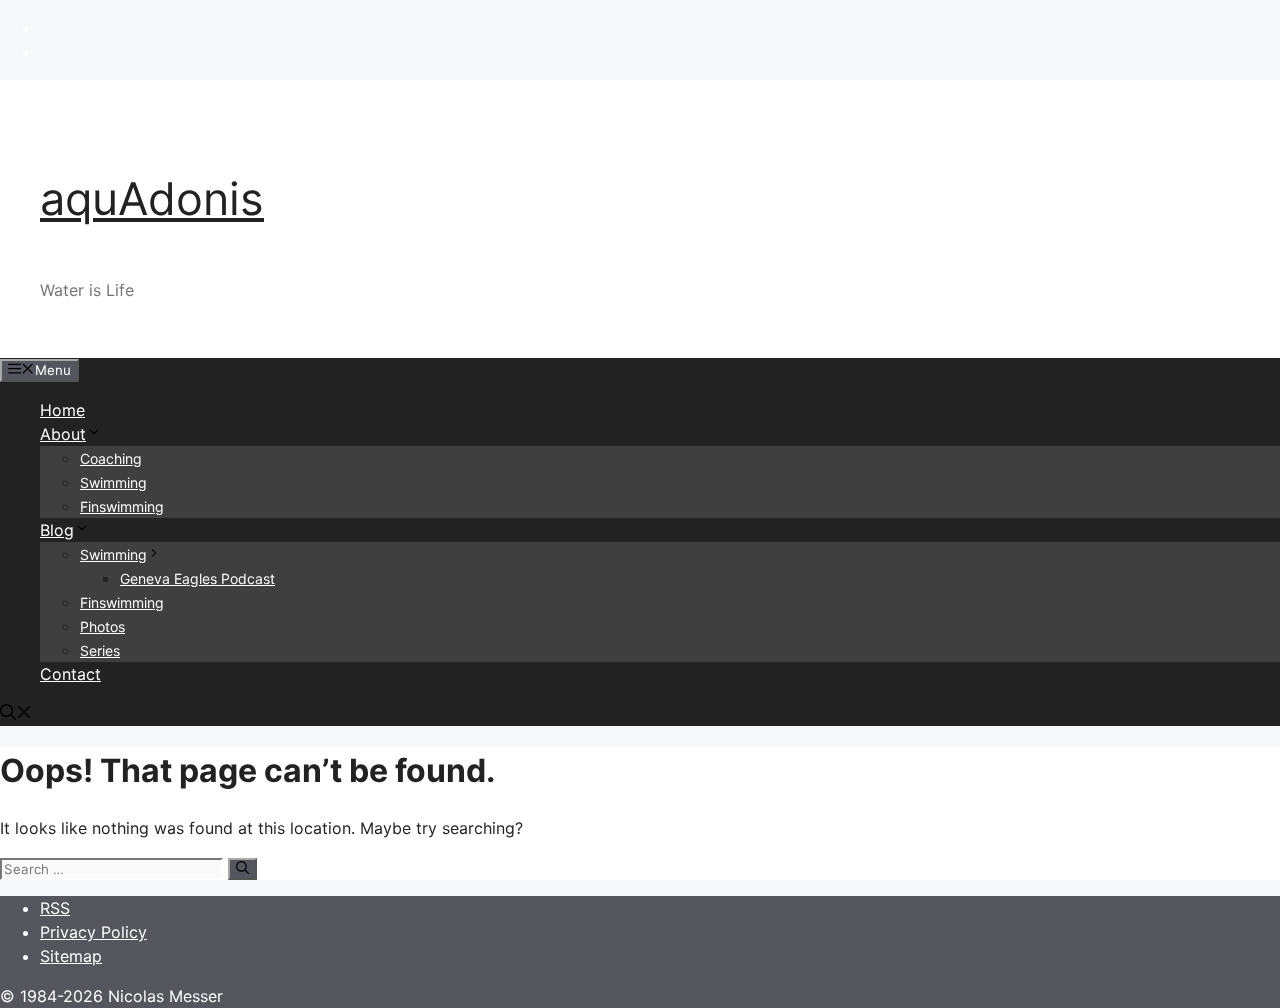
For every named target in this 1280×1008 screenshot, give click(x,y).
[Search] (242, 869)
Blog (57, 530)
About (63, 434)
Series (100, 650)
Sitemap (71, 956)
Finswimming (122, 506)
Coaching (111, 458)
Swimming (113, 482)
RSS (55, 908)
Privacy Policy (93, 932)
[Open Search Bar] (16, 714)
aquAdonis (152, 198)
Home (62, 410)
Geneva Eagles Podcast (197, 578)
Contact (70, 674)
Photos (102, 626)
